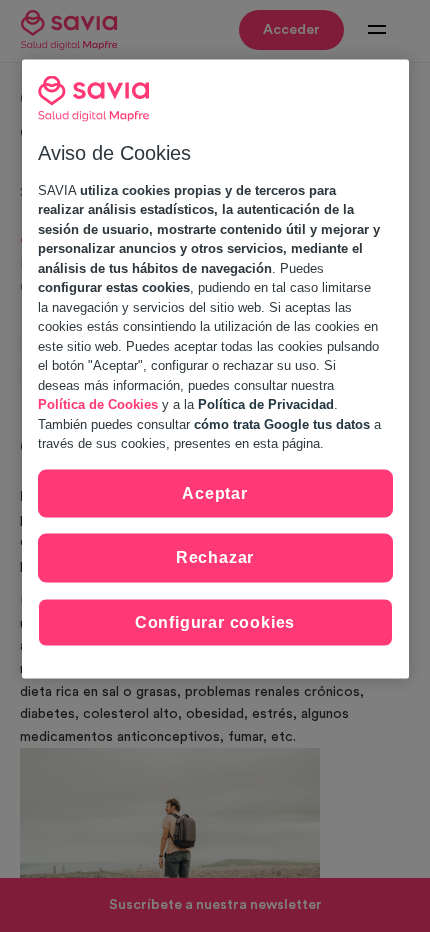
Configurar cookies (215, 621)
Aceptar (215, 492)
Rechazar (215, 557)
